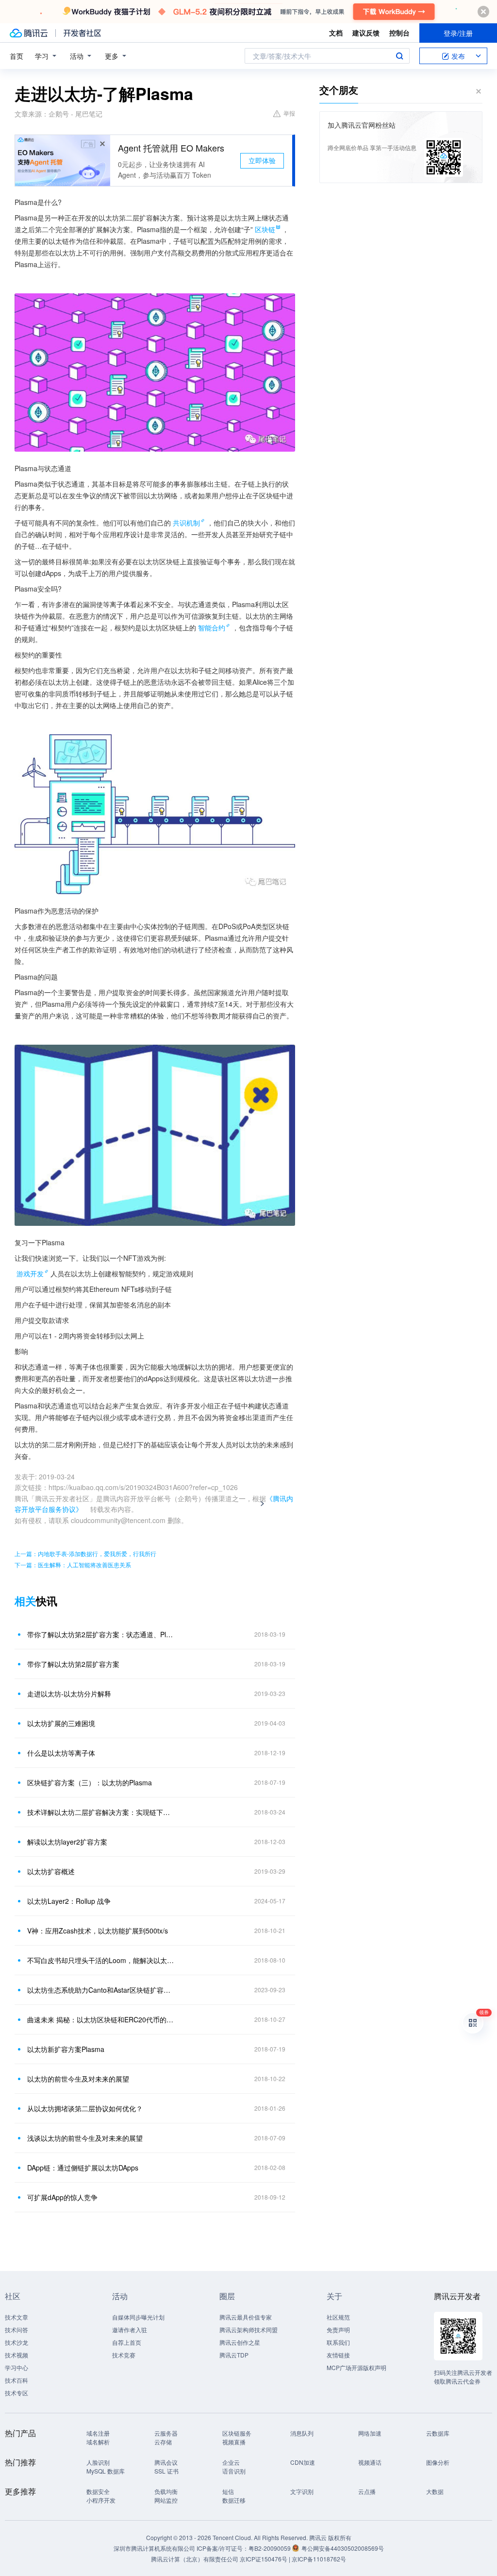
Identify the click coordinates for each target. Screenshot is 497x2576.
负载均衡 (166, 2491)
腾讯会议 (166, 2462)
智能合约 (212, 627)
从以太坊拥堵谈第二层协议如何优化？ (85, 2108)
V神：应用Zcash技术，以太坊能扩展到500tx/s (98, 1931)
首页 (17, 56)
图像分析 (438, 2462)
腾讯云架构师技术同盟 (248, 2330)
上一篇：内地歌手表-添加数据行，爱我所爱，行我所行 (85, 1553)
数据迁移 (234, 2500)
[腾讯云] (29, 33)
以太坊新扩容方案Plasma (66, 2049)
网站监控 (166, 2500)
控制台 (399, 33)
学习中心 (17, 2367)
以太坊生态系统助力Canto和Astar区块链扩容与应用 (100, 1990)
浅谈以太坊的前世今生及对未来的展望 (85, 2138)
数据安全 (98, 2491)
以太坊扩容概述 (51, 1871)
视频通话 (370, 2462)
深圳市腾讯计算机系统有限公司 (154, 2548)
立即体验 (262, 160)
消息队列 (302, 2433)
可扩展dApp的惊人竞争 (62, 2197)
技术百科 (17, 2380)
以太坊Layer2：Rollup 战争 (69, 1901)
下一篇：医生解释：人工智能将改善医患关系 (73, 1565)
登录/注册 (458, 33)
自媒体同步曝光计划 (138, 2317)
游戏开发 (30, 1273)
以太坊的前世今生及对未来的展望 (78, 2079)
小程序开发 (101, 2500)
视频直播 (234, 2442)
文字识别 (302, 2491)
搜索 (399, 56)
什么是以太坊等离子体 (61, 1753)
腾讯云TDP (234, 2355)
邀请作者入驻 (130, 2330)
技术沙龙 (17, 2342)
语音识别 (234, 2471)
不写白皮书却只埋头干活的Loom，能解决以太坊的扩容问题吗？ (100, 1960)
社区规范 (338, 2317)
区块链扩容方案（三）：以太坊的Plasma (90, 1782)
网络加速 (370, 2433)
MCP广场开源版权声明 (356, 2367)
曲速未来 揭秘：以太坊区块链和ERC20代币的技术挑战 (100, 2019)
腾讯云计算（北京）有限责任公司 (195, 2559)
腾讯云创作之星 (240, 2342)
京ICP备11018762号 (319, 2559)
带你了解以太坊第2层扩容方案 (73, 1664)
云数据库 (438, 2433)
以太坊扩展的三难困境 (61, 1723)
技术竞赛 (124, 2355)
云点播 (367, 2491)
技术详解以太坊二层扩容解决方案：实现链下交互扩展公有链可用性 (100, 1812)
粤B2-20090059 (270, 2548)
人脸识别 (98, 2462)
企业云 (231, 2462)
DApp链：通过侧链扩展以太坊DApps (83, 2168)
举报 (289, 113)
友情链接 (338, 2355)
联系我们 (338, 2342)
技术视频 (17, 2355)
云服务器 (166, 2433)
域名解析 (98, 2442)
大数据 (435, 2491)
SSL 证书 (166, 2471)
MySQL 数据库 (106, 2471)
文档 (336, 33)
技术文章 (17, 2317)
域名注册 (98, 2433)
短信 (228, 2491)
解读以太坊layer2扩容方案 (67, 1842)
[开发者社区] (82, 33)
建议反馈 (366, 33)
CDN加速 (303, 2462)
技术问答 (17, 2330)
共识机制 (186, 523)
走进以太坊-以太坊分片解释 (69, 1694)
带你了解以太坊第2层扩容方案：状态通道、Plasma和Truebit (100, 1634)
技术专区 (17, 2393)
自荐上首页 (127, 2342)
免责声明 (338, 2330)
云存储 (163, 2442)
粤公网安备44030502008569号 (343, 2548)
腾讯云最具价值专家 (246, 2317)
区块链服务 (237, 2433)
